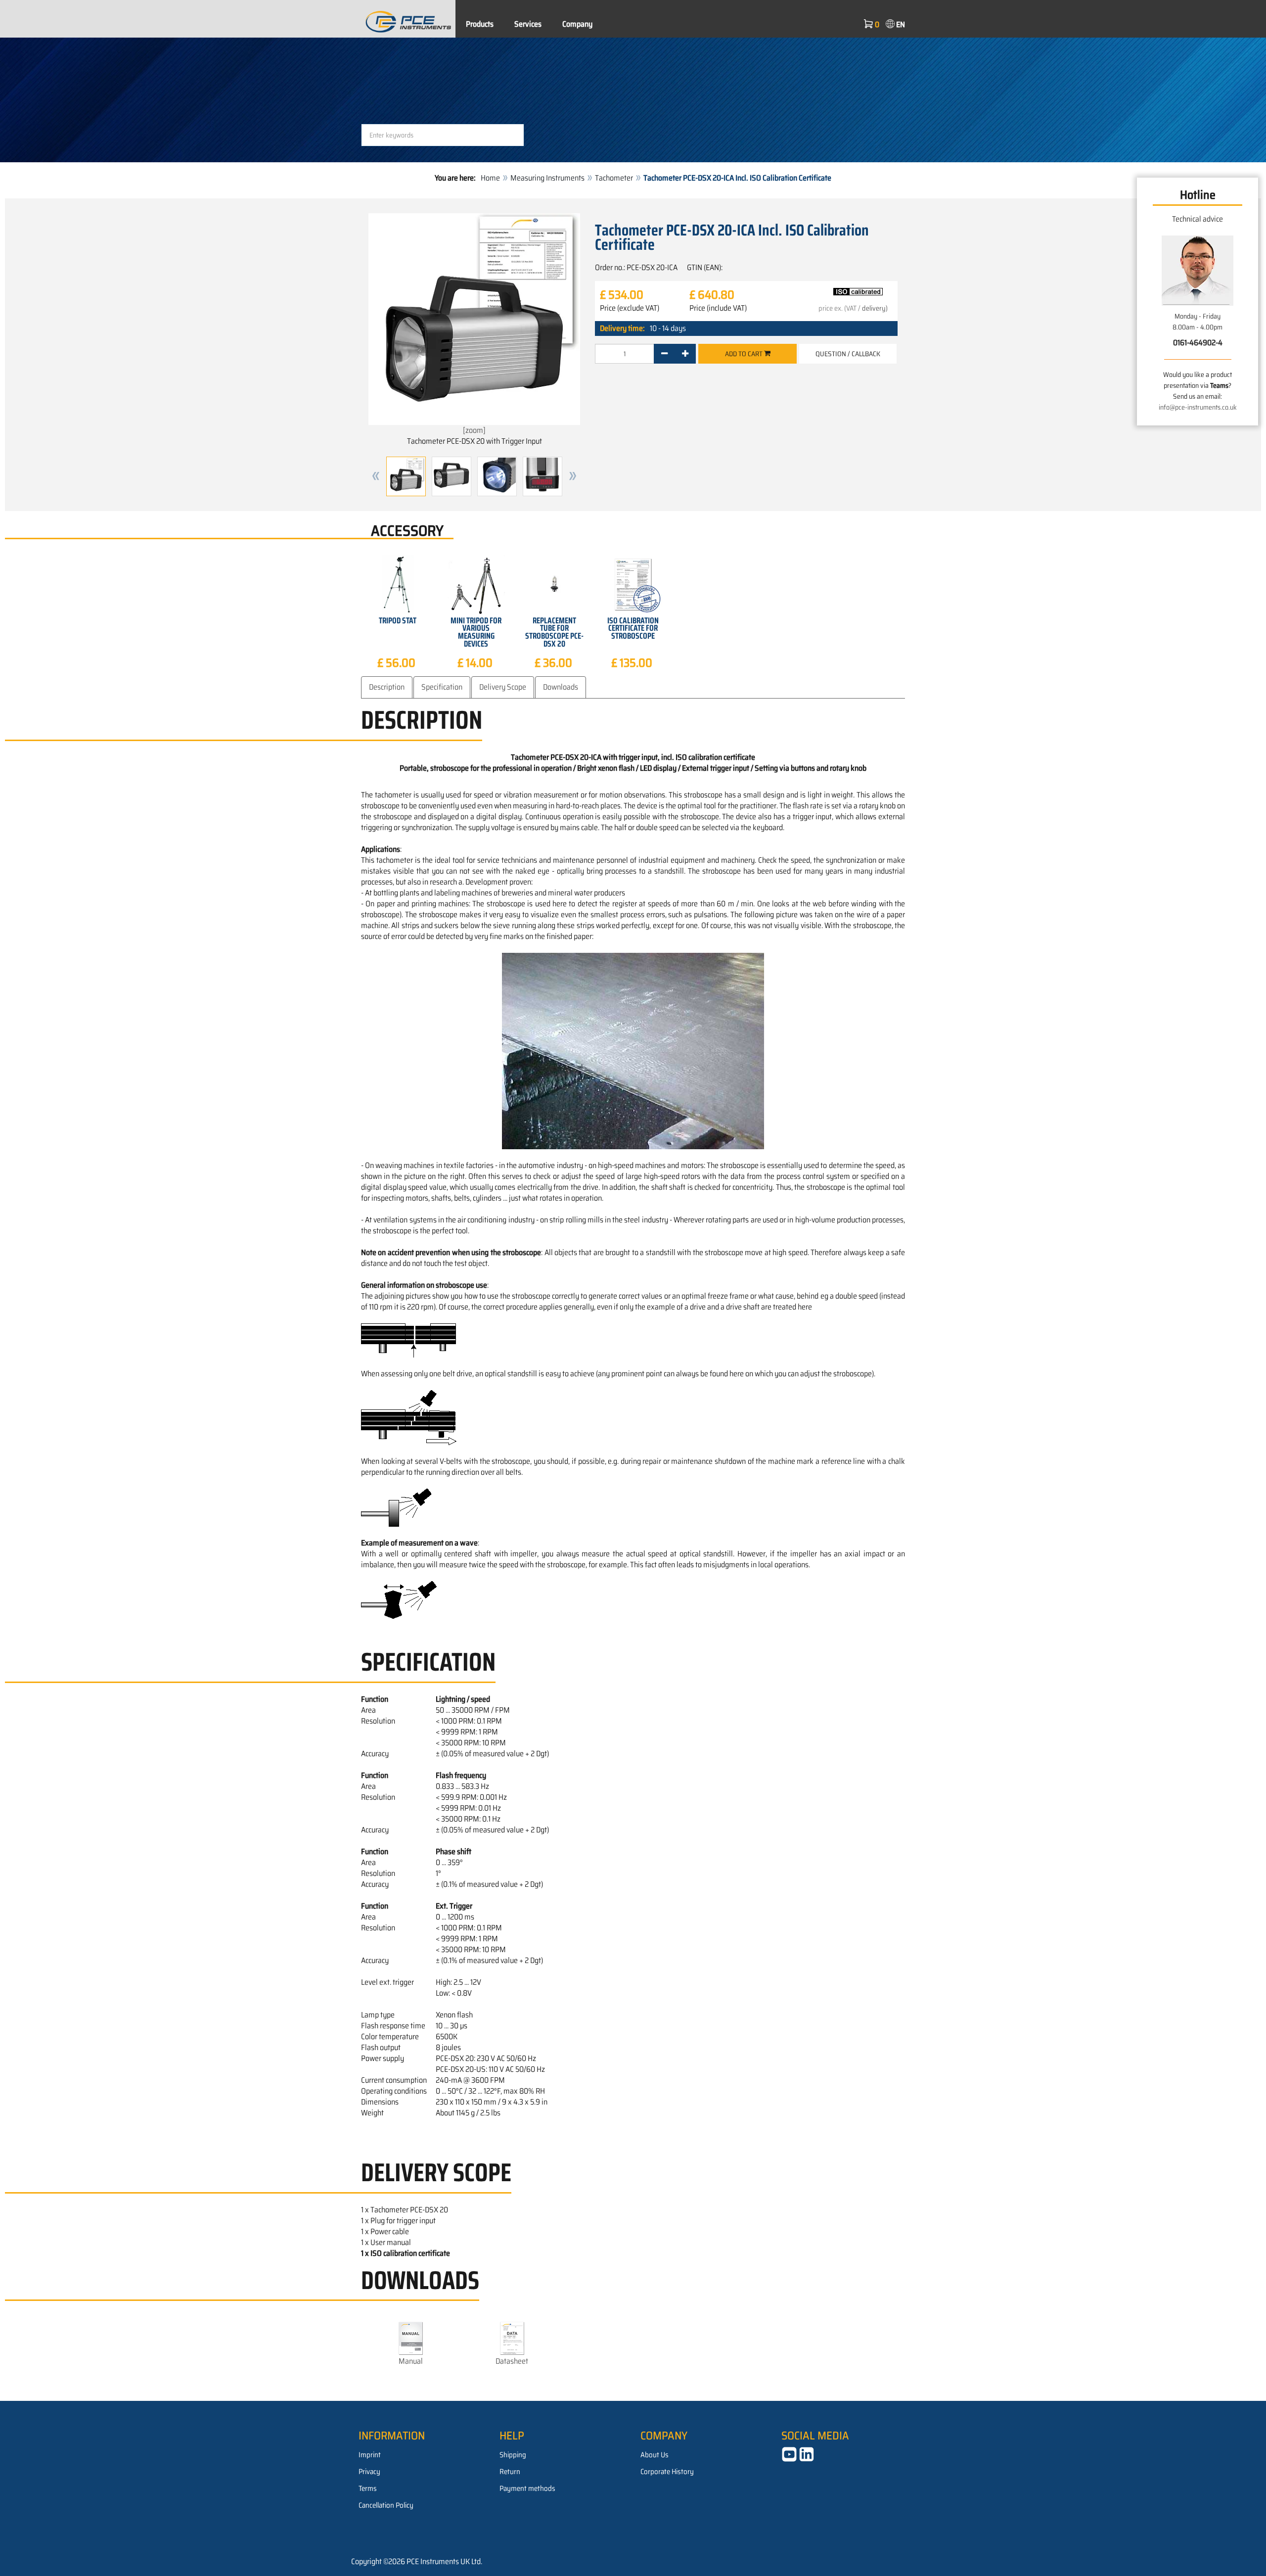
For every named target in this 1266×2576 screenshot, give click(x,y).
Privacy (369, 2472)
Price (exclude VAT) (630, 308)
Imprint (370, 2455)
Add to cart (745, 354)
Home (490, 178)
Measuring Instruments (547, 178)
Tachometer (614, 178)
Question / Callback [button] (848, 354)
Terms (368, 2488)
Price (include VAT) (718, 308)
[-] (664, 354)
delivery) (875, 308)
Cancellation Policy (386, 2505)
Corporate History (667, 2472)
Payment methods (527, 2488)
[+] (685, 354)
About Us (655, 2455)
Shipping (513, 2455)
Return (510, 2472)
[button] (376, 476)
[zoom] (474, 430)
